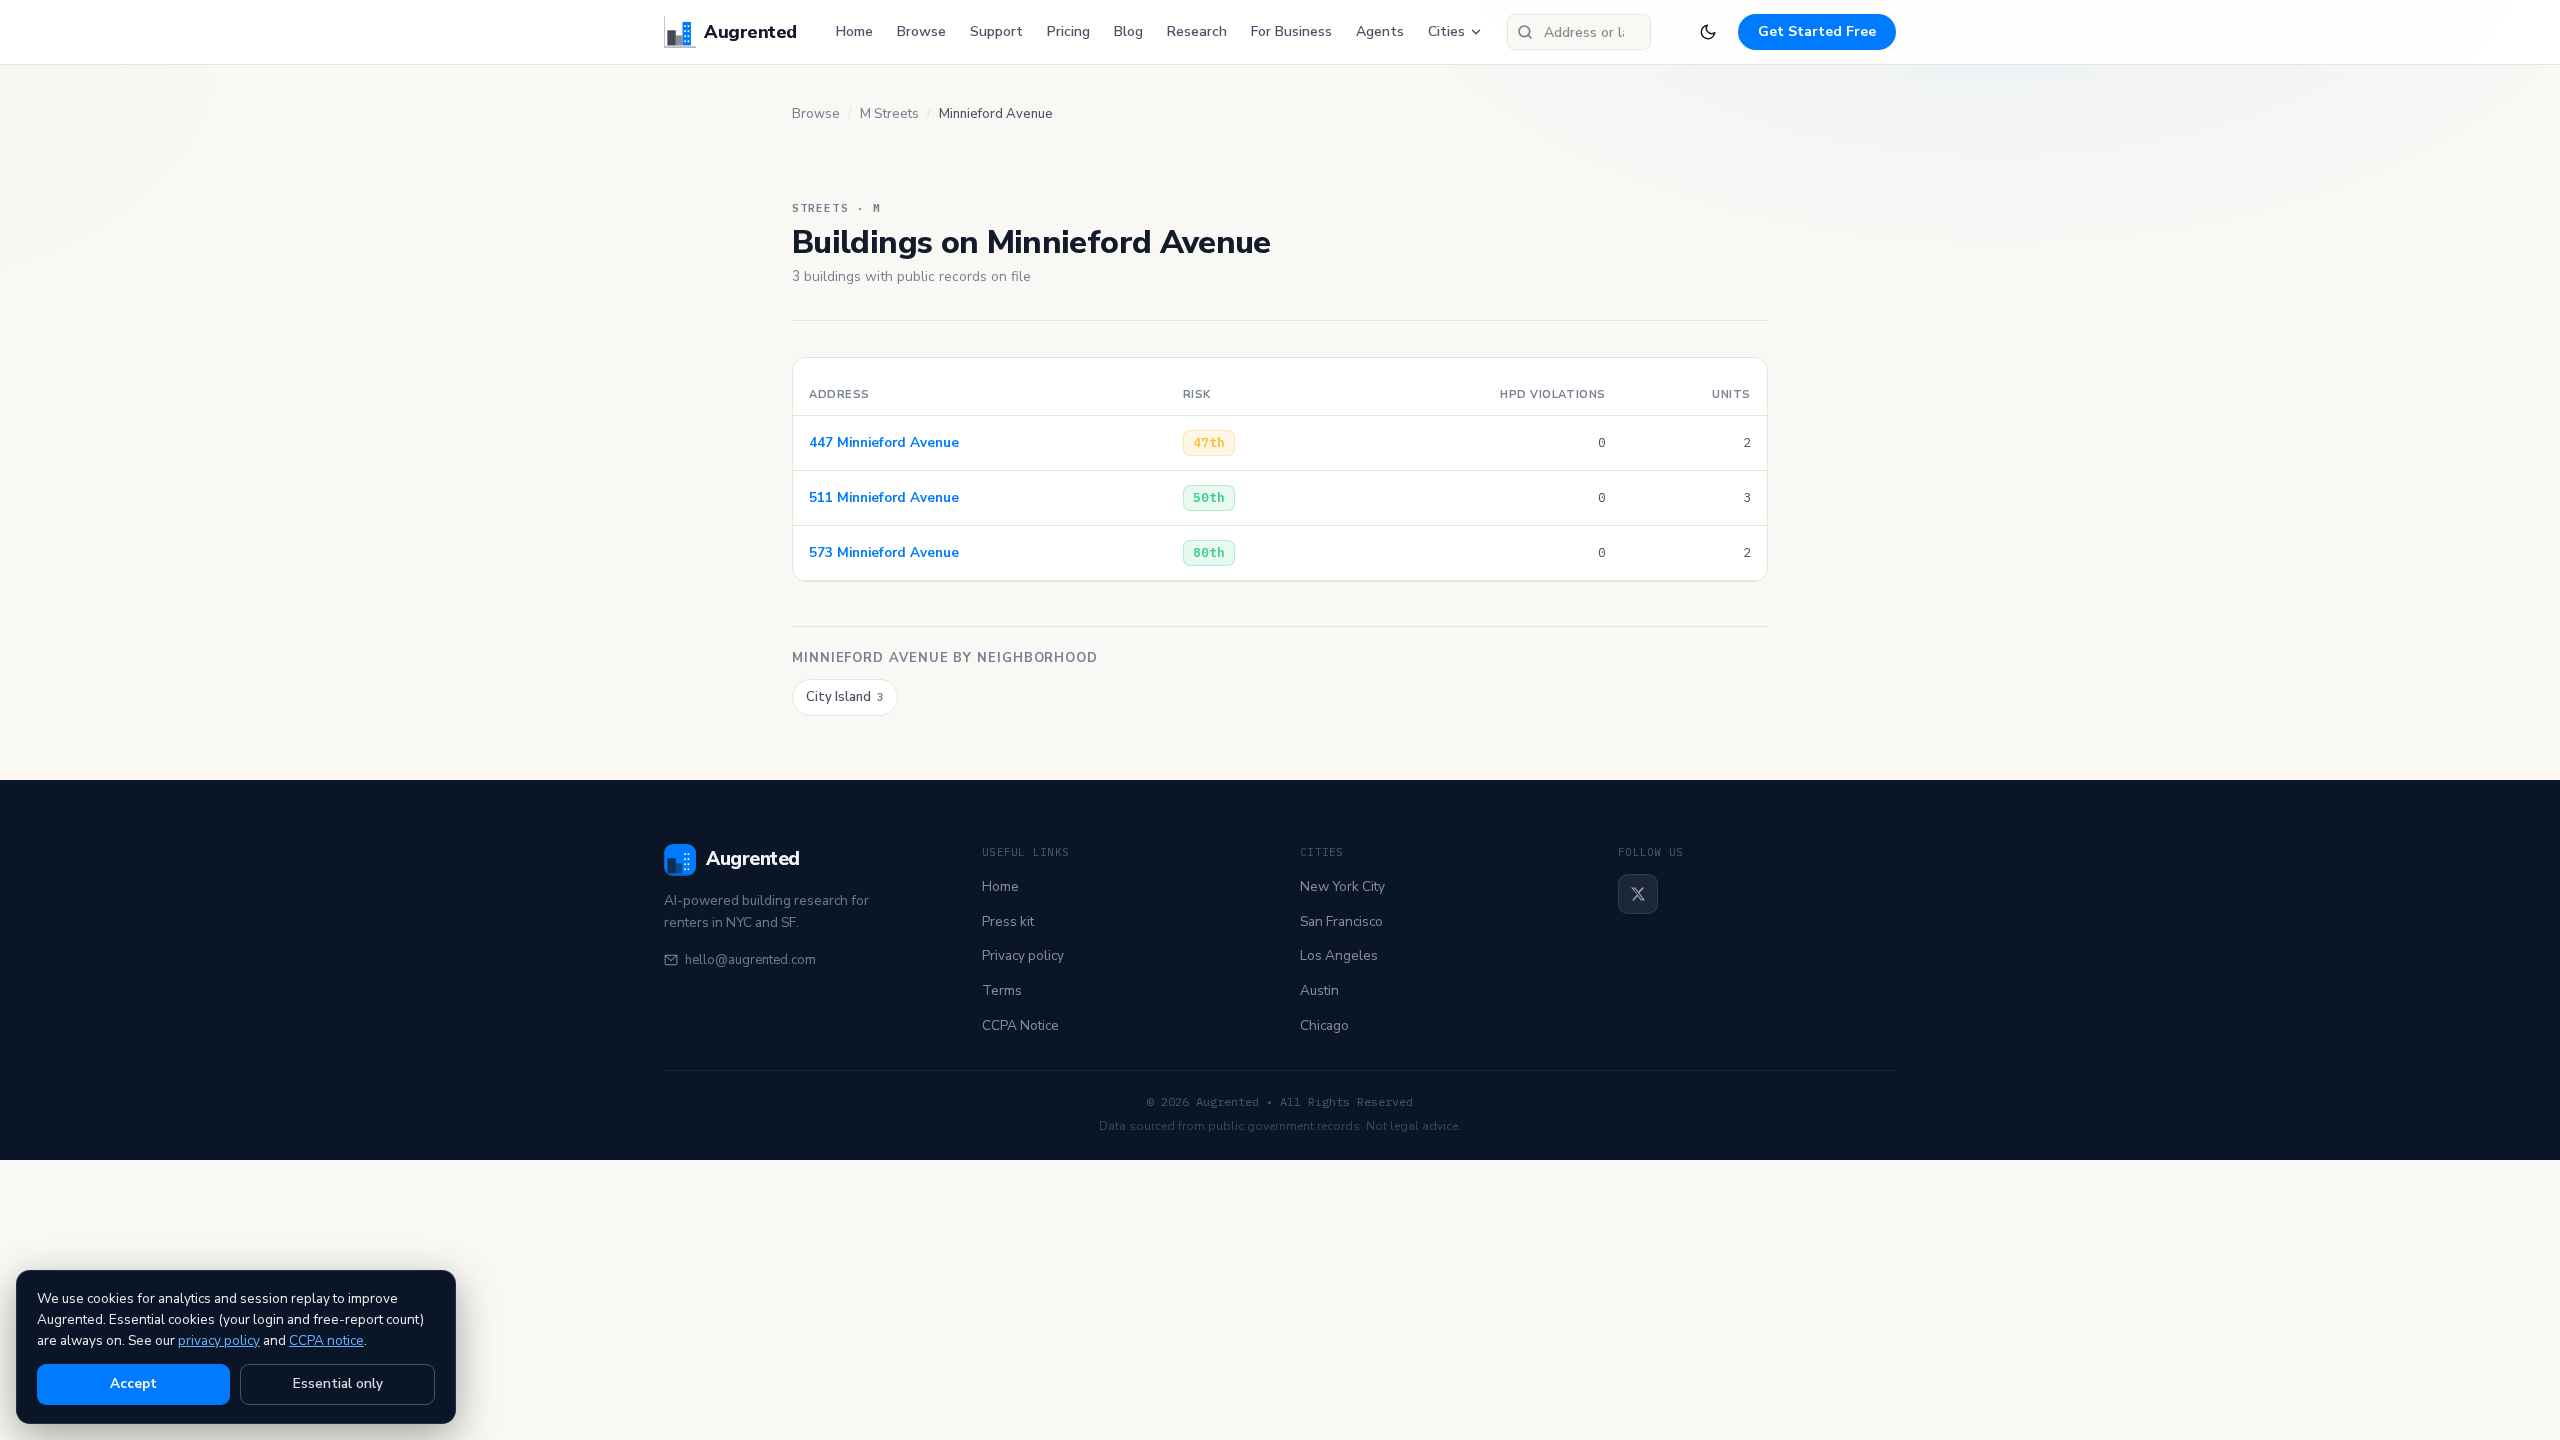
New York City (1342, 886)
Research (1197, 31)
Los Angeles (1339, 955)
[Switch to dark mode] (1708, 32)
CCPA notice (326, 1340)
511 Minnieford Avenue (884, 497)
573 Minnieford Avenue (884, 552)
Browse (921, 31)
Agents (1380, 31)
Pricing (1068, 31)
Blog (1128, 31)
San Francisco (1341, 921)
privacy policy (219, 1340)
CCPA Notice (1020, 1025)
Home (854, 31)
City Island (845, 697)
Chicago (1324, 1025)
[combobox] (1579, 32)
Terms (1002, 990)
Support (996, 31)
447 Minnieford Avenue (884, 442)
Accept (133, 1383)
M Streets (889, 114)
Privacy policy (1023, 955)
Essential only (338, 1383)
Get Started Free (1817, 31)
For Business (1291, 31)
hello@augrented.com (750, 960)
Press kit (1008, 921)
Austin (1319, 990)
